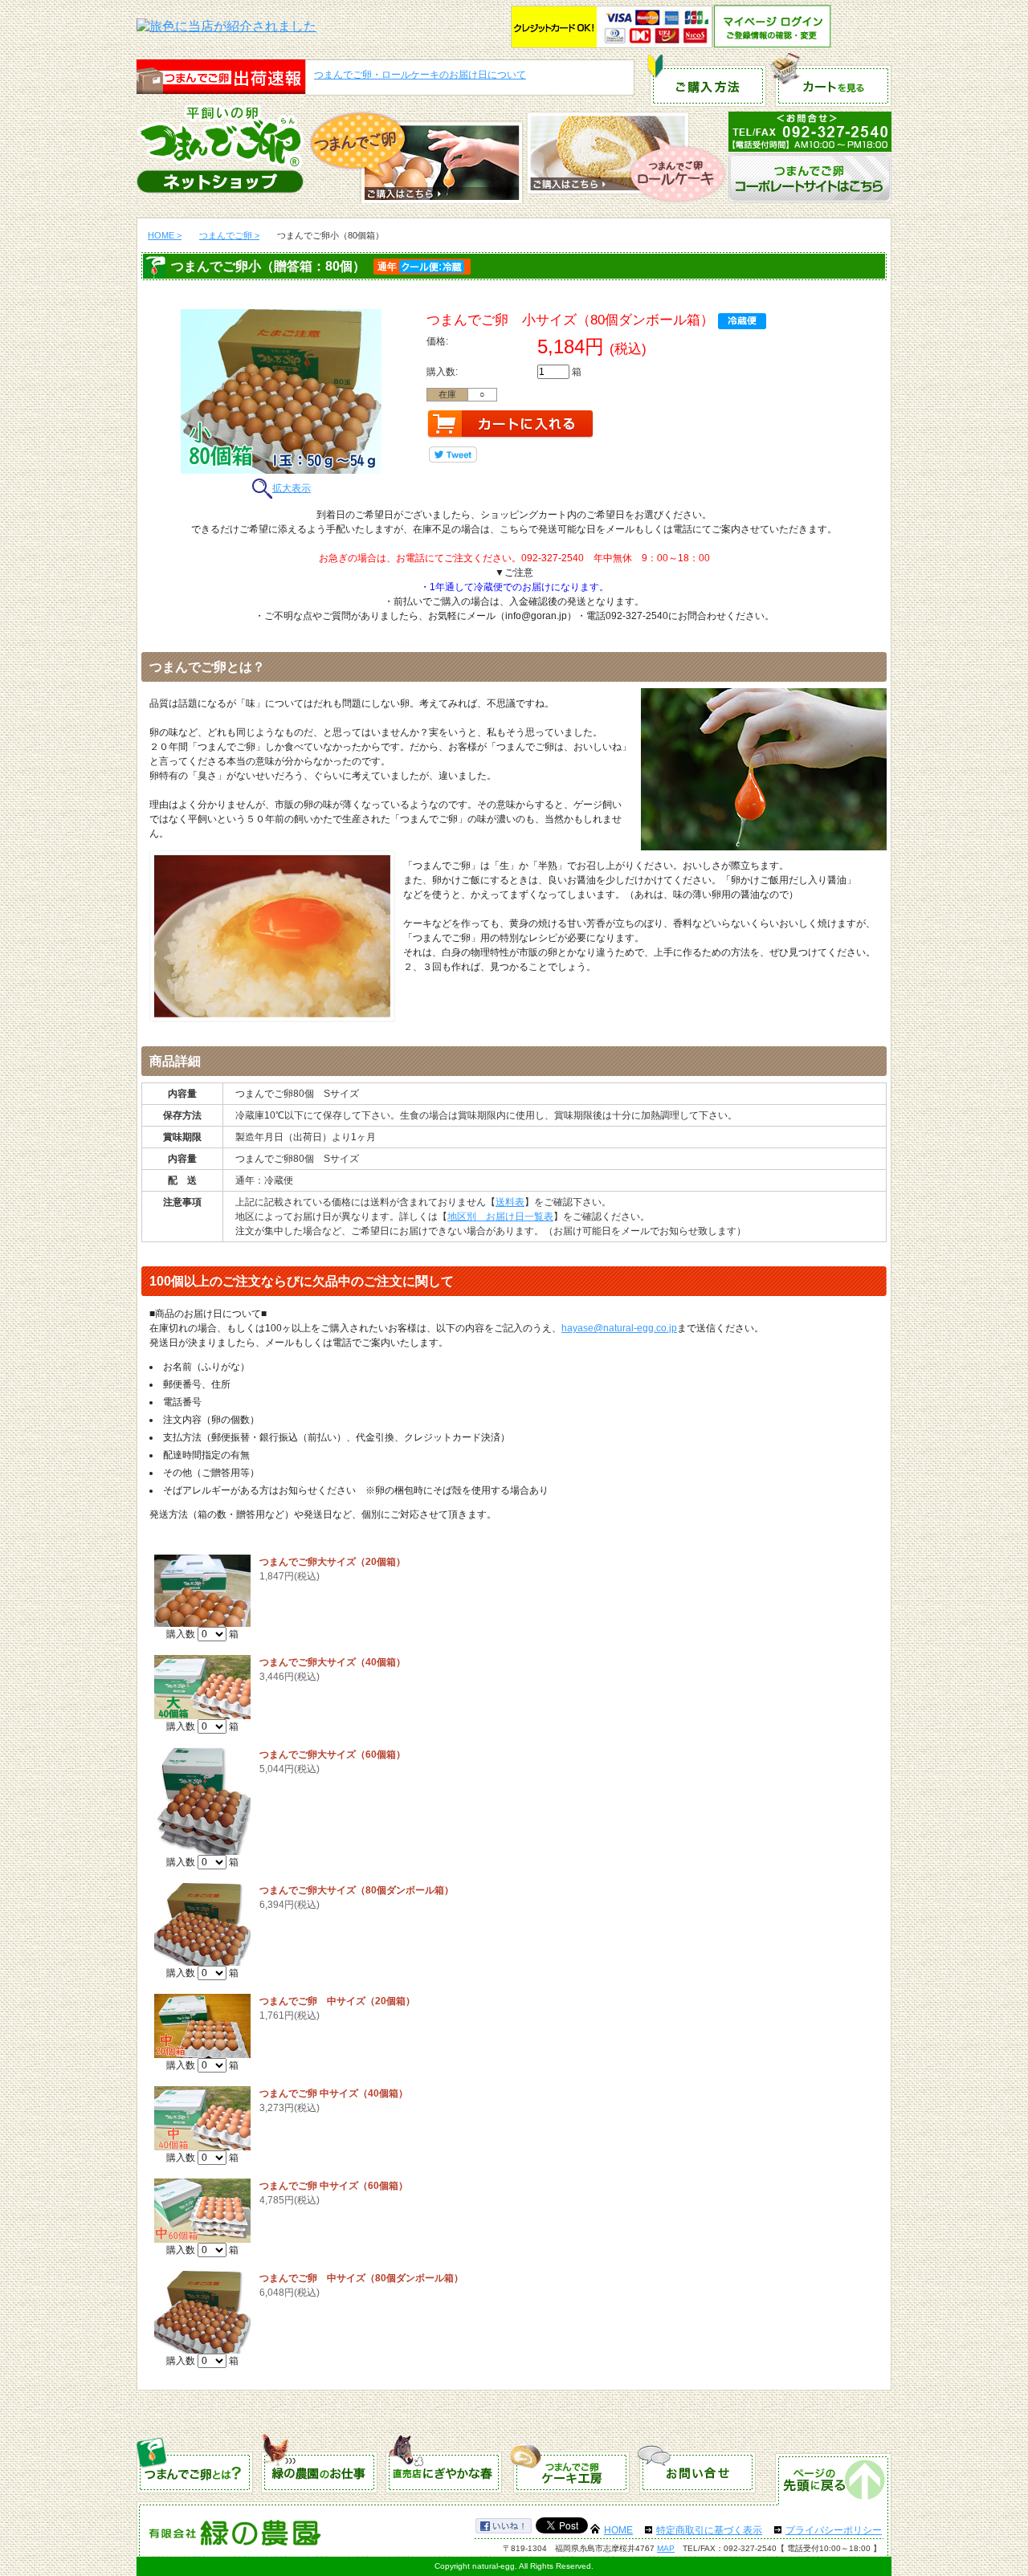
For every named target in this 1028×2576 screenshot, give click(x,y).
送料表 (510, 1202)
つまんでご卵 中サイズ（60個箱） (334, 2186)
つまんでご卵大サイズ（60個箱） (332, 1755)
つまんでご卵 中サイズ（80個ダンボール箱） (361, 2278)
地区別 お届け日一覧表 (500, 1217)
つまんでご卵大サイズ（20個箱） (332, 1562)
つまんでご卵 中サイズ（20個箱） (337, 2001)
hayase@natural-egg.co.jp (619, 1328)
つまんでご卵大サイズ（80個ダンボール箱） (357, 1890)
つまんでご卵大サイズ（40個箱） (332, 1662)
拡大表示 (292, 488)
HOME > (165, 235)
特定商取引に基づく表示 (709, 2530)
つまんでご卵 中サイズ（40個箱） (334, 2093)
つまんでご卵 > (229, 235)
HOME (618, 2530)
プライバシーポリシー (834, 2530)
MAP (666, 2548)
